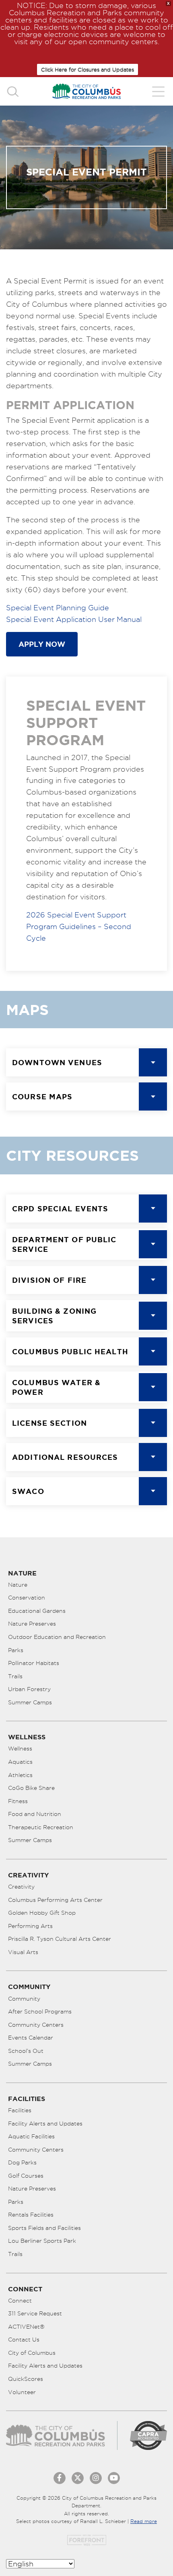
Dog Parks (22, 2162)
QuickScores (26, 2379)
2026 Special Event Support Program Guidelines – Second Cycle (79, 926)
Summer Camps (30, 1702)
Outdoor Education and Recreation (57, 1637)
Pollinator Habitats (34, 1663)
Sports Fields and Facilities (44, 2228)
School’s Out (26, 2051)
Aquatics (20, 1762)
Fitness (18, 1801)
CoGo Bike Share (31, 1788)
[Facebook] (60, 2478)
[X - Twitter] (78, 2478)
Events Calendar (31, 2038)
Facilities (20, 2110)
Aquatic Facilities (31, 2136)
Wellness (20, 1749)
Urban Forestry (29, 1689)
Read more (144, 2521)
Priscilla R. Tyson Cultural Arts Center (60, 1939)
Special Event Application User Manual (74, 619)
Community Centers (36, 2025)
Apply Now (42, 644)
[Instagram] (96, 2478)
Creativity (21, 1887)
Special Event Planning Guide (58, 608)
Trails (15, 1676)
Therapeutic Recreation (41, 1827)
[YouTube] (114, 2478)
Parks (16, 1650)
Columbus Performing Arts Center (55, 1900)
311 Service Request (35, 2313)
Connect (20, 2301)
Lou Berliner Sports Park (42, 2241)
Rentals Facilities (31, 2215)
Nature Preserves (32, 1624)
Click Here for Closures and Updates (88, 69)
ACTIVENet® (26, 2327)
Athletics (20, 1775)
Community (24, 1999)
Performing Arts (30, 1926)
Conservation (27, 1598)
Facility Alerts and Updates (45, 2124)
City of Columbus (32, 2353)
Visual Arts (23, 1952)
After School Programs (40, 2011)
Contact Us (24, 2340)
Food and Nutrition (35, 1814)
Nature (18, 1585)
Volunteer (22, 2392)
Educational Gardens (37, 1611)
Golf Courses (26, 2176)
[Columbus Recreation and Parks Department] (86, 91)
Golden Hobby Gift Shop (42, 1913)
